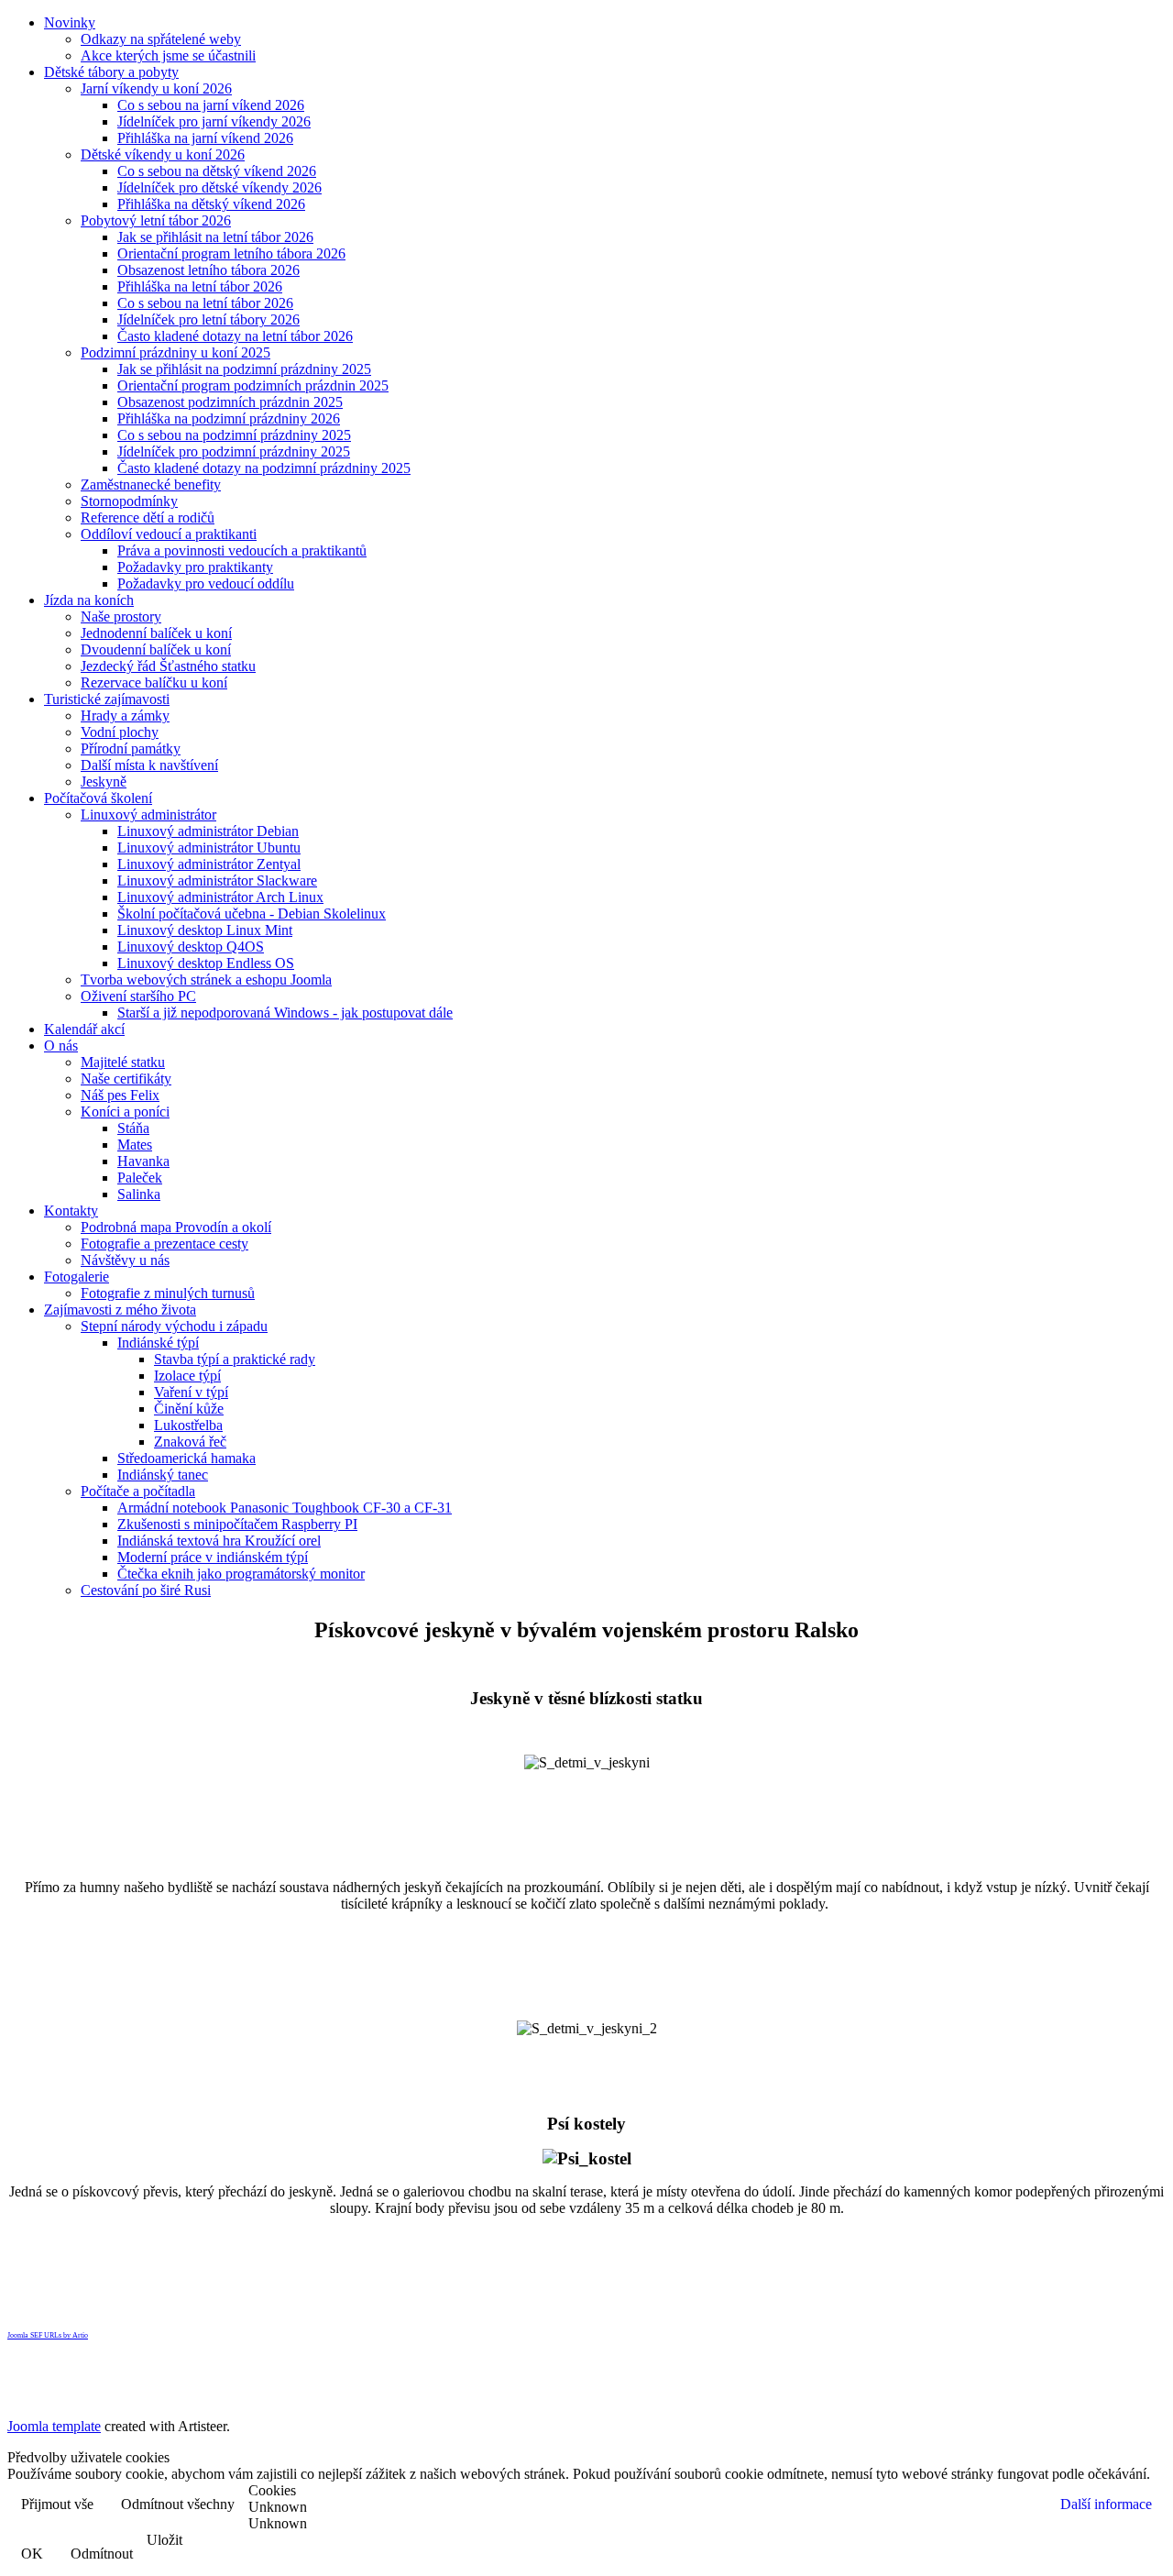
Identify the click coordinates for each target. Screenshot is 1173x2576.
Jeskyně (104, 782)
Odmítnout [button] (102, 2554)
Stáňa (133, 1128)
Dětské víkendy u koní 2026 (163, 154)
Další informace (1106, 2504)
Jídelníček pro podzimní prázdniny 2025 (234, 451)
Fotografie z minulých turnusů (168, 1293)
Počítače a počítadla (138, 1491)
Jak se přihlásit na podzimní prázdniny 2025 (244, 369)
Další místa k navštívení (149, 765)
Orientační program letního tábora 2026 (231, 253)
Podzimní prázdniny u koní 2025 (175, 352)
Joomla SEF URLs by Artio (48, 2335)
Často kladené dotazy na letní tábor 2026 (235, 336)
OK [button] (32, 2554)
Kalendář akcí (84, 1029)
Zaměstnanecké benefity (151, 484)
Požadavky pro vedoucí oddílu (206, 583)
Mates (135, 1145)
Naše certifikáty (126, 1079)
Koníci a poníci (125, 1112)
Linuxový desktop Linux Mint (205, 930)
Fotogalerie (77, 1277)
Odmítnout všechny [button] (178, 2504)
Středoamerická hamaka (186, 1458)
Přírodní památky (131, 749)
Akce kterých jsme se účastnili (168, 55)
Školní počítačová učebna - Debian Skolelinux (252, 914)
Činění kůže (189, 1409)
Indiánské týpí (158, 1343)
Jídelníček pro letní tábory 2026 (208, 319)
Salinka (139, 1194)
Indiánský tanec (163, 1475)
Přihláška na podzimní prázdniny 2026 (229, 418)
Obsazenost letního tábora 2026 (208, 270)
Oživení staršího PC (138, 996)
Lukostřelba (188, 1425)
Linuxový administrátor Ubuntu (209, 848)
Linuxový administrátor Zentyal (209, 864)
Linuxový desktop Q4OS (191, 947)
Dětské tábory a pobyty (111, 72)
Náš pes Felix (120, 1095)
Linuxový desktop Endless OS (206, 963)
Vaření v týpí (191, 1392)
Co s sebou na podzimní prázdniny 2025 (234, 435)
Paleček (140, 1178)
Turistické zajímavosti (107, 699)
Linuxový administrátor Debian (208, 831)
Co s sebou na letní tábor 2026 (205, 303)
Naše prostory (121, 616)
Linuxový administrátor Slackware (217, 881)
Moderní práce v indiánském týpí (213, 1557)
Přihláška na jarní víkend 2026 (205, 138)
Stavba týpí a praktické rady (235, 1359)
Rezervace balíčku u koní (154, 683)
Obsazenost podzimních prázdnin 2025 (230, 402)
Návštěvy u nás (125, 1260)
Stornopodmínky (129, 501)
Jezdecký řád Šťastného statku (168, 666)
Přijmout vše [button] (57, 2504)
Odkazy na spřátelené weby (161, 39)
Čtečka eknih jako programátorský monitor (241, 1574)
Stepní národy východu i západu (174, 1326)
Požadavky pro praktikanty (195, 567)
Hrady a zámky (125, 716)
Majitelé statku (123, 1062)
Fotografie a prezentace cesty (164, 1244)
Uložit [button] (164, 2540)
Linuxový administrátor (148, 815)
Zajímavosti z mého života (120, 1310)
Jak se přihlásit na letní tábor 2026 (215, 237)
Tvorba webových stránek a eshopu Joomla (206, 980)
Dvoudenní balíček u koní (156, 650)
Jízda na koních (89, 600)
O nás (61, 1046)
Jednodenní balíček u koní (156, 633)
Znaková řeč (190, 1442)
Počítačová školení (98, 798)
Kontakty (71, 1211)
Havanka (143, 1161)
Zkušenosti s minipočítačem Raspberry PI (237, 1524)
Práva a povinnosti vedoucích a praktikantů (242, 550)
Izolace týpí (187, 1376)
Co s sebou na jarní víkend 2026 (211, 105)
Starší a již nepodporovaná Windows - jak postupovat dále (285, 1013)
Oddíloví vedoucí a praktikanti (169, 534)
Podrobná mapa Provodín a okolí (176, 1227)
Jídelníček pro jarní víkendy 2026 (214, 121)
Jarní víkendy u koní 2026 (156, 88)
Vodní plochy (120, 732)
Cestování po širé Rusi (146, 1590)
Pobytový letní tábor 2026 (156, 220)
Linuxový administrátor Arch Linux (220, 897)
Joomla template (54, 2426)
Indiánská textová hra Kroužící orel (219, 1541)
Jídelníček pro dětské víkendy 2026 (219, 187)
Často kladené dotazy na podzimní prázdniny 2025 (264, 468)
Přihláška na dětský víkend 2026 (211, 204)
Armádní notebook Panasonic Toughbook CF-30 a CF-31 (285, 1508)
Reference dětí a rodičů (148, 517)
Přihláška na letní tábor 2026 (200, 286)
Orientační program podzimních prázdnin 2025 (253, 385)
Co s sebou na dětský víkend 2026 (217, 171)
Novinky (70, 22)
